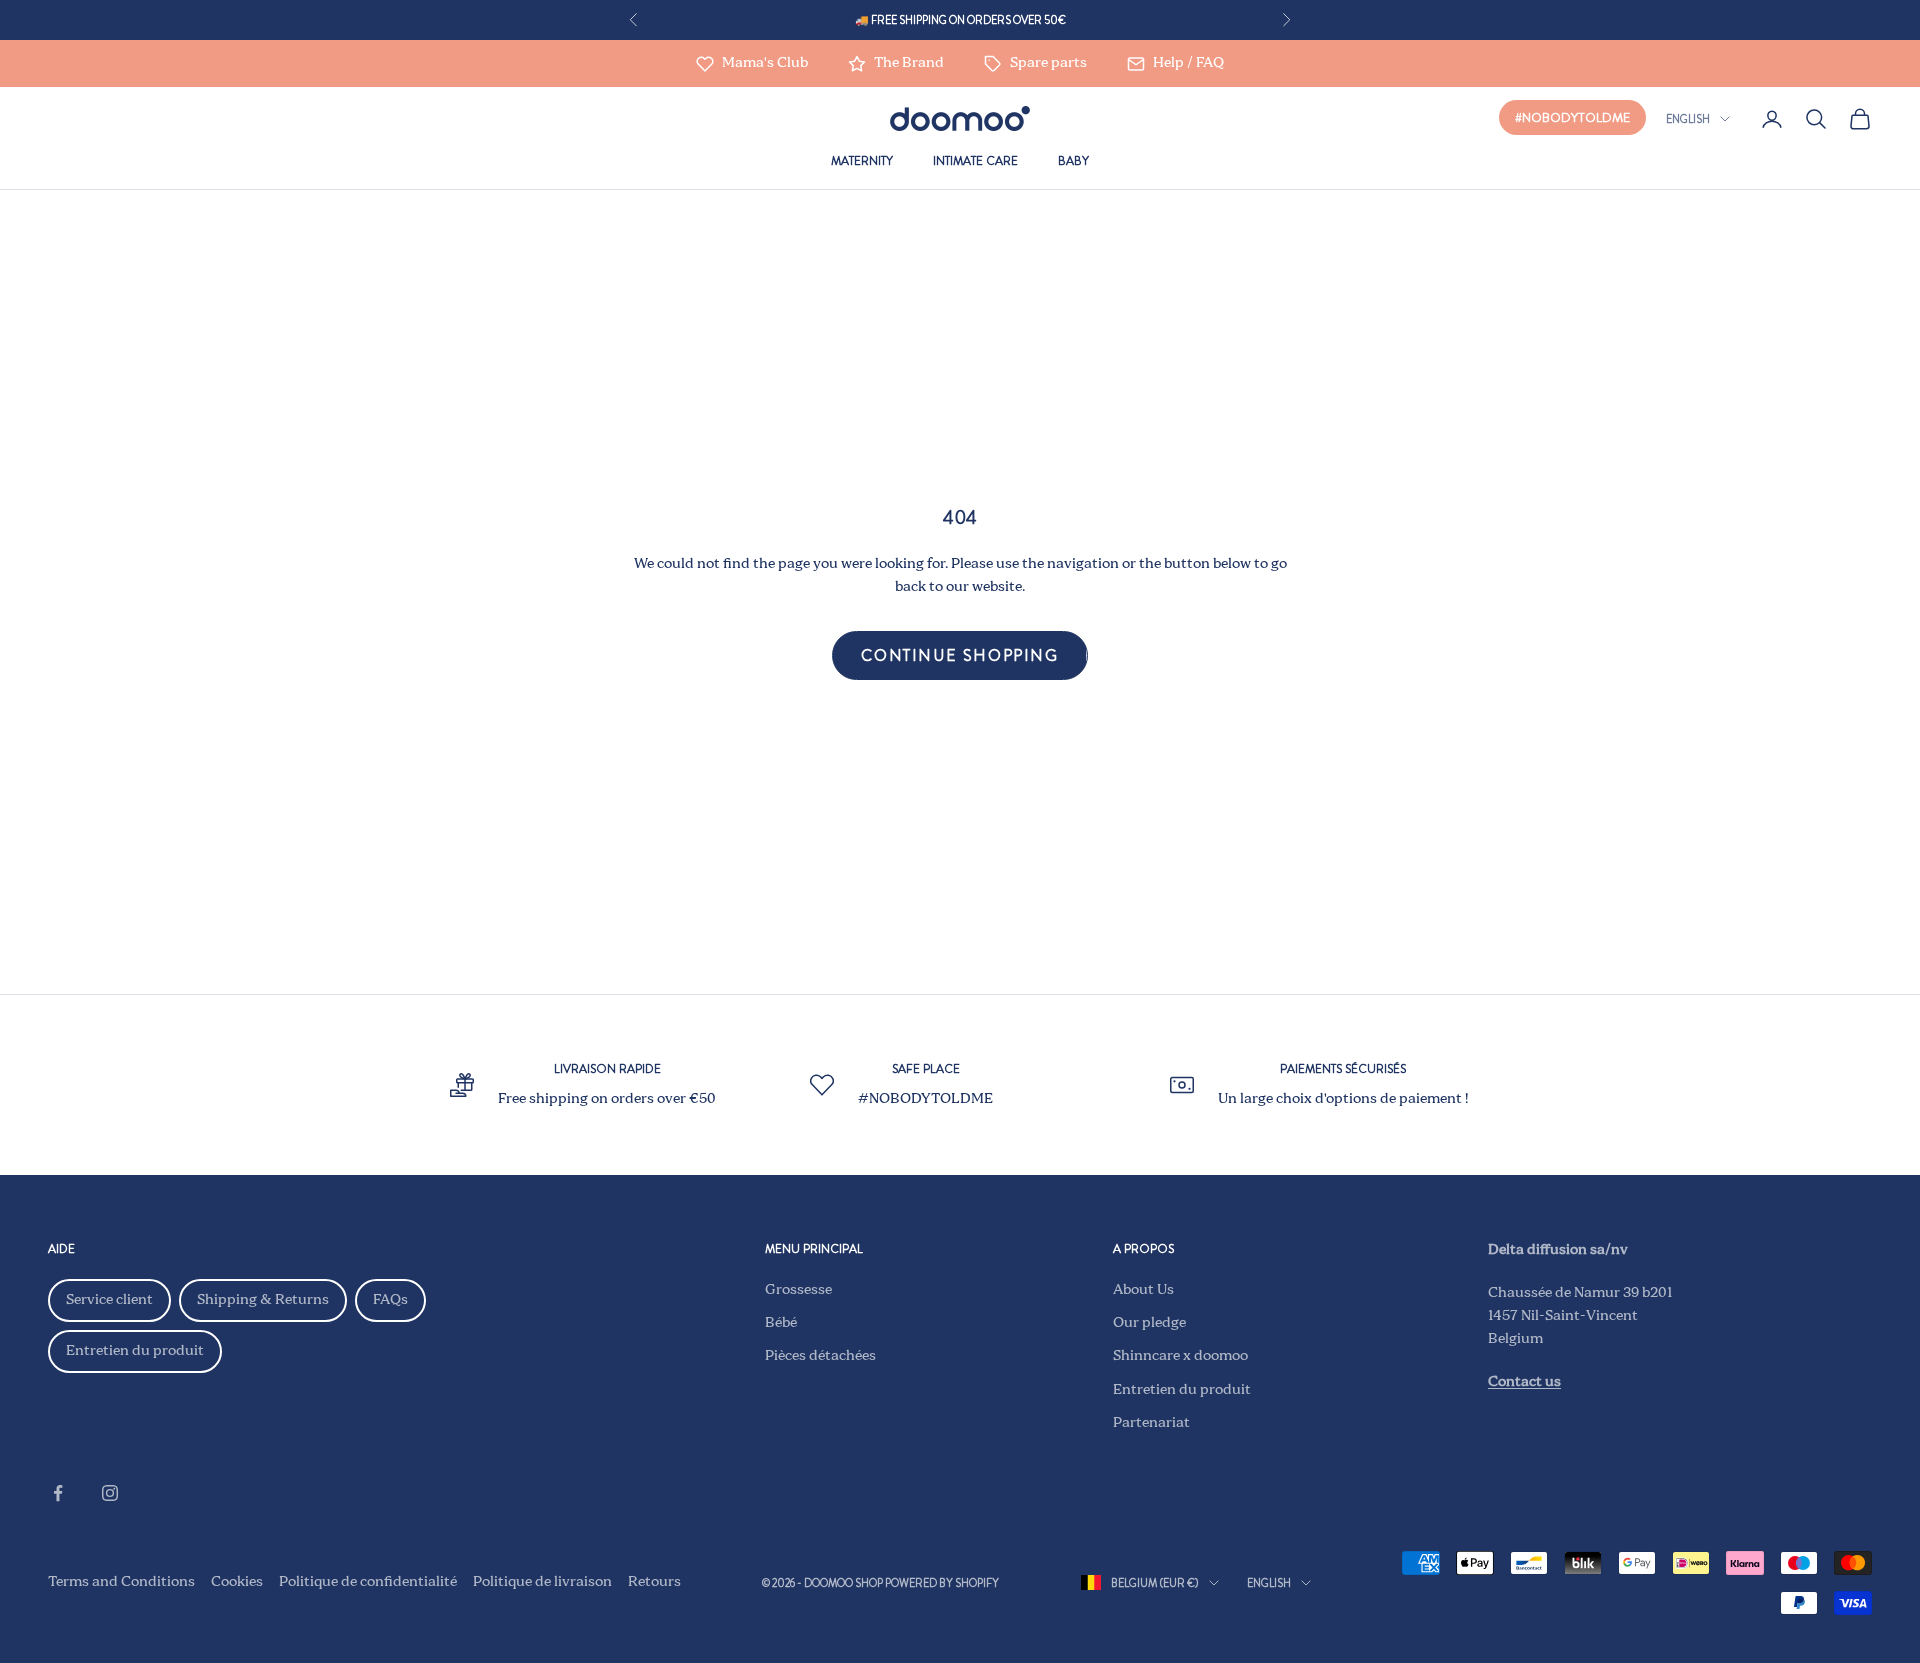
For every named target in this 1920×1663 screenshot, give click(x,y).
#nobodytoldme (1572, 117)
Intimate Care (975, 161)
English (1688, 119)
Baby (1073, 161)
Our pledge (1149, 1323)
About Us (1143, 1290)
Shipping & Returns (263, 1300)
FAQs (390, 1300)
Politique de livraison (542, 1582)
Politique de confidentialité (368, 1582)
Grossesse (798, 1290)
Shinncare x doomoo (1180, 1356)
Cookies (237, 1582)
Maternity (862, 161)
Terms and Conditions (121, 1582)
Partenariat (1151, 1423)
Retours (654, 1582)
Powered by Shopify (942, 1583)
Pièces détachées (820, 1356)
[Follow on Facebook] (58, 1493)
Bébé (781, 1323)
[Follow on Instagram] (110, 1493)
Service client (109, 1300)
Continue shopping (959, 655)
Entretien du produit (135, 1351)
